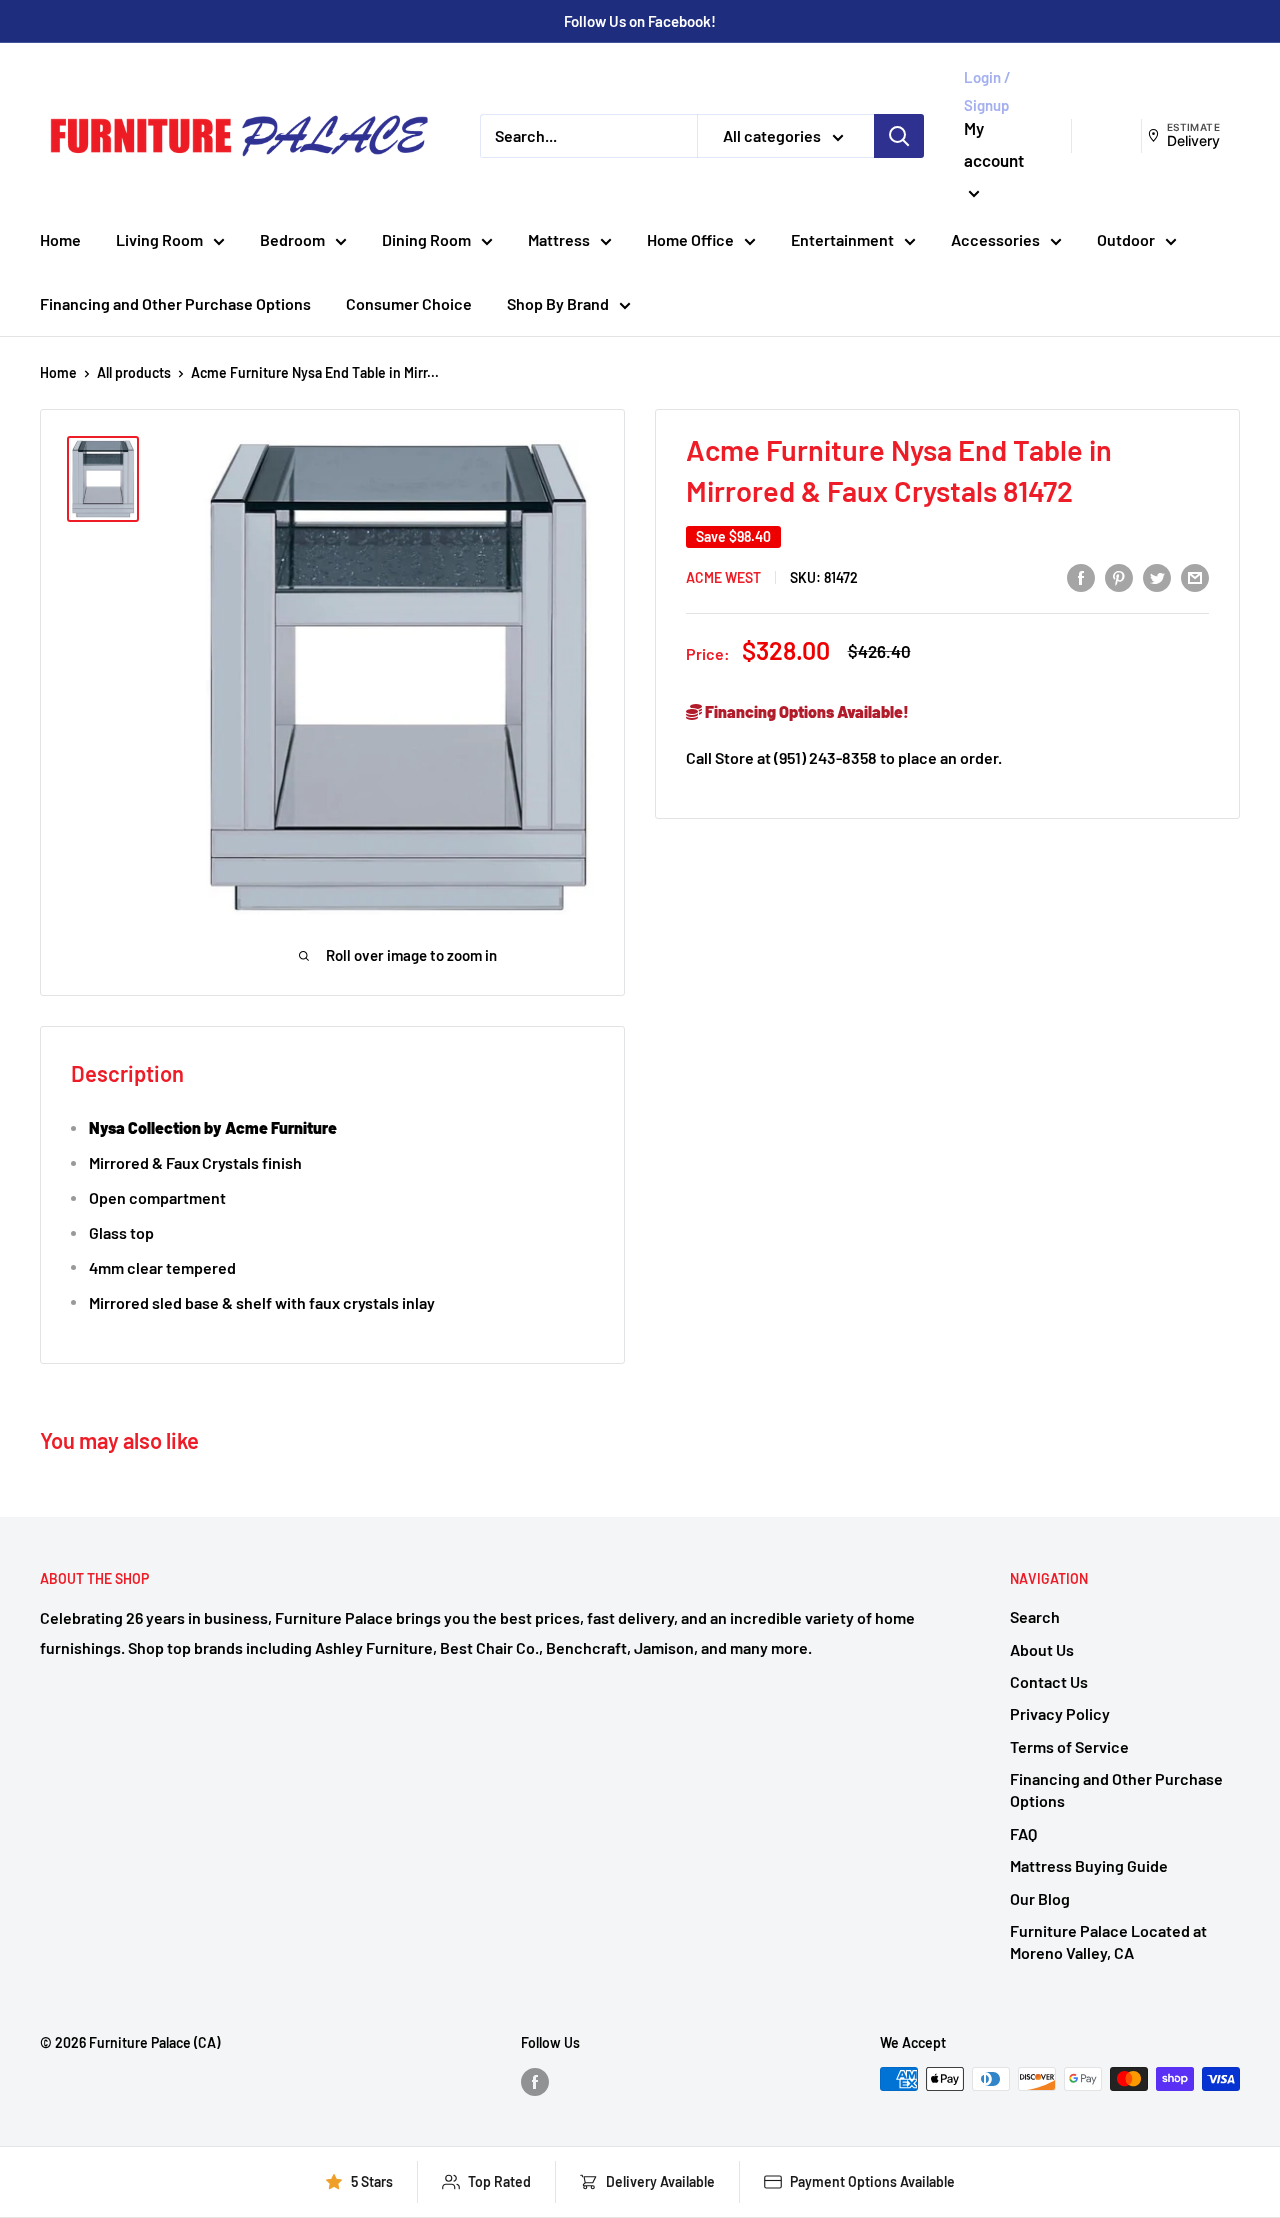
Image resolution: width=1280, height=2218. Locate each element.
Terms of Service (1069, 1746)
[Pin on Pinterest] (1119, 576)
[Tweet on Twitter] (1157, 576)
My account (994, 144)
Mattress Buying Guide (1089, 1865)
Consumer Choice (409, 303)
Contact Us (1049, 1681)
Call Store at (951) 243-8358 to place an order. (844, 757)
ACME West (723, 577)
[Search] (899, 136)
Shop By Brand (558, 303)
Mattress (559, 239)
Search (1035, 1616)
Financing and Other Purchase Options (175, 303)
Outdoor (1126, 239)
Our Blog (1040, 1898)
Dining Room (426, 239)
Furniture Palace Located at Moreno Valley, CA (1108, 1941)
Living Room (159, 239)
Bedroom (292, 239)
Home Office (690, 239)
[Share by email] (1195, 576)
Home (60, 239)
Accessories (995, 239)
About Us (1042, 1649)
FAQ (1023, 1833)
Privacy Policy (1060, 1713)
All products (134, 372)
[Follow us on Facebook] (535, 2081)
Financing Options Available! (805, 711)
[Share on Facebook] (1081, 576)
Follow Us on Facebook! (640, 21)
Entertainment (842, 239)
